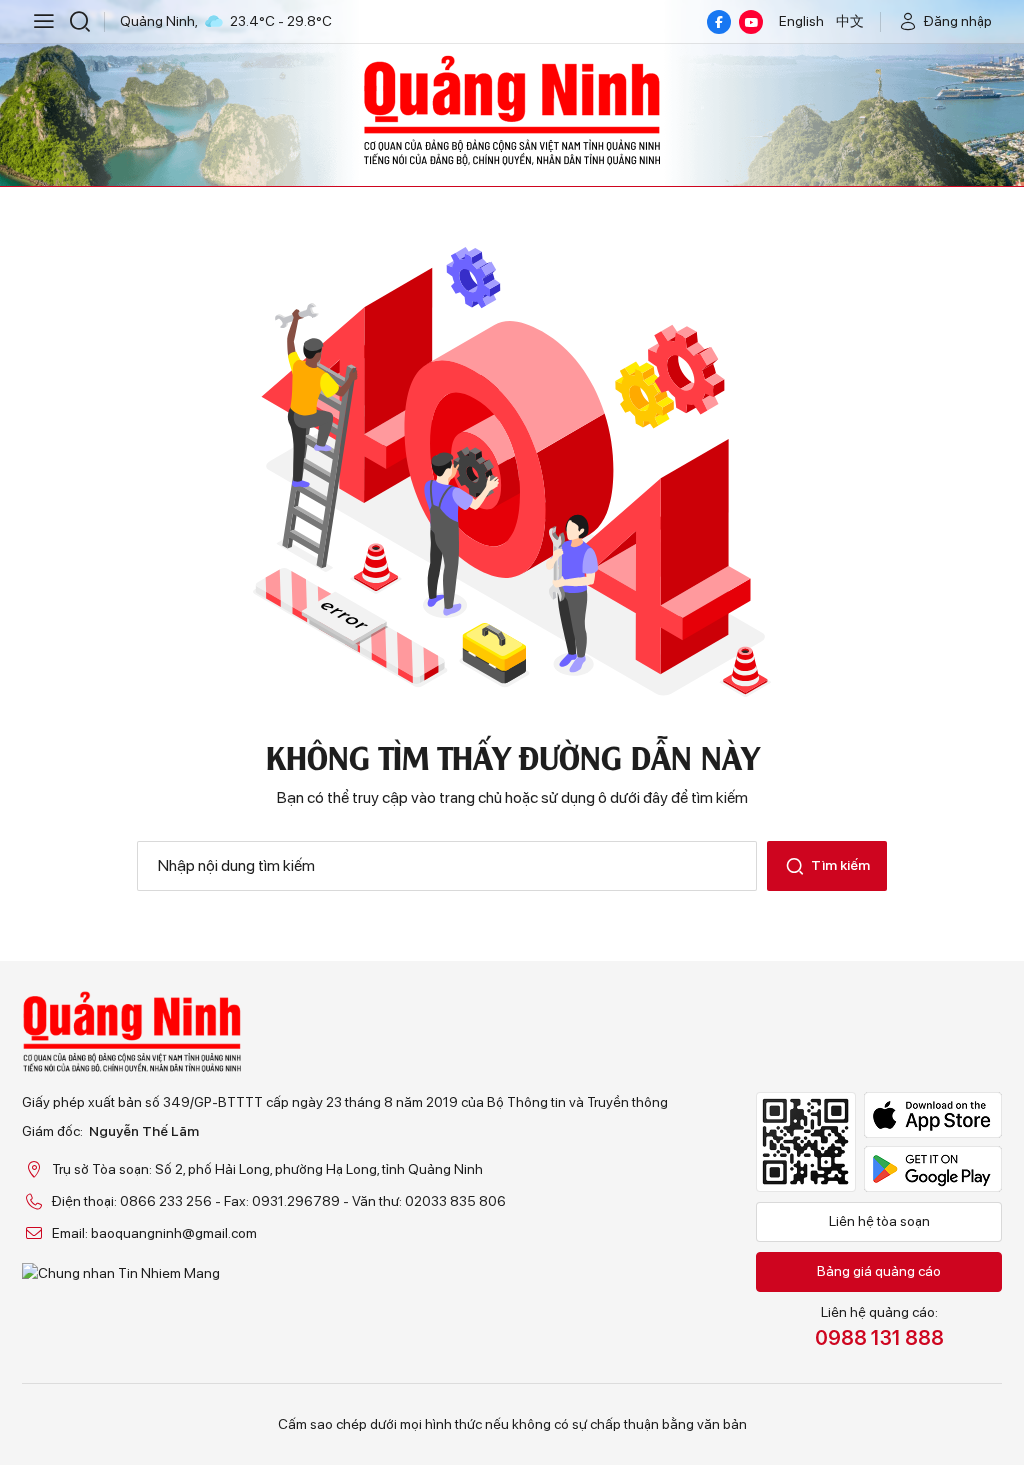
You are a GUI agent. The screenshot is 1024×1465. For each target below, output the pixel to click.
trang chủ (470, 797)
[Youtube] (751, 22)
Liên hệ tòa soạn (879, 1221)
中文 (850, 21)
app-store (933, 1115)
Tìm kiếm (840, 865)
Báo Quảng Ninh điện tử (512, 110)
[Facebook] (719, 22)
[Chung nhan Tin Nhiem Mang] (345, 1273)
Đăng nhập (958, 21)
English (801, 21)
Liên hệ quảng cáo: (879, 1327)
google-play (933, 1169)
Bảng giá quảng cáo (879, 1271)
